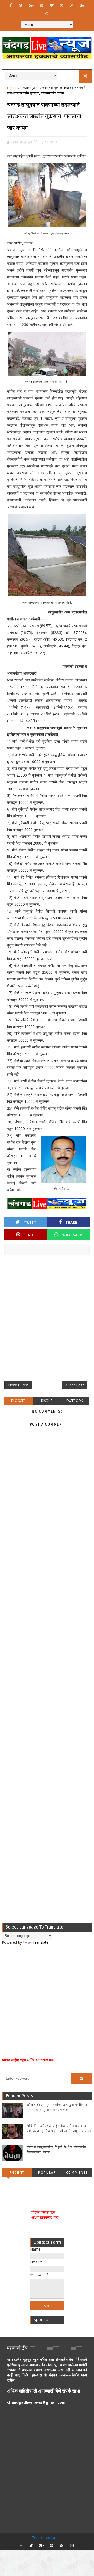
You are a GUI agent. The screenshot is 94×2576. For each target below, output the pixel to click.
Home (12, 88)
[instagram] (46, 13)
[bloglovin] (51, 5)
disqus (47, 1401)
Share (72, 1222)
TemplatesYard (45, 2537)
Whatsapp (72, 1235)
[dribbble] (62, 5)
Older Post (75, 1385)
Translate (41, 1942)
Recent (17, 2173)
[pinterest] (41, 5)
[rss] (72, 5)
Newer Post (18, 1385)
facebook (75, 1401)
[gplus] (31, 5)
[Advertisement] (47, 1320)
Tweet (30, 1222)
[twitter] (21, 5)
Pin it (30, 1235)
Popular (47, 2173)
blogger (18, 1401)
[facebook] (11, 5)
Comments (77, 2173)
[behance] (82, 5)
